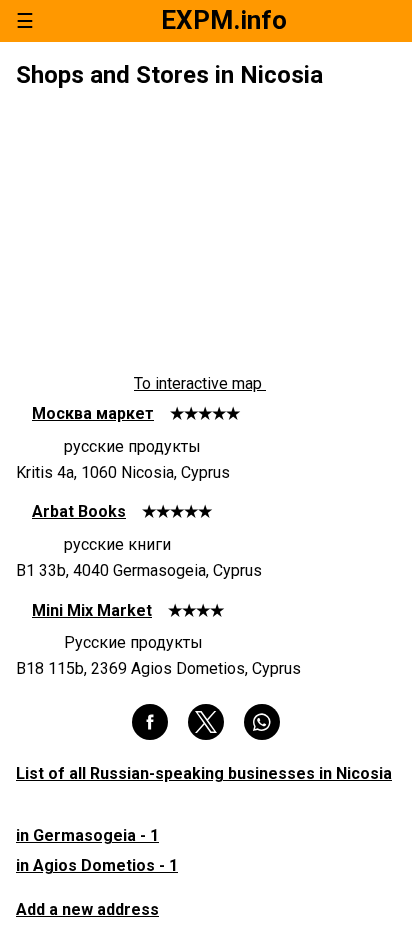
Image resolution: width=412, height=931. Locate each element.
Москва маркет (93, 413)
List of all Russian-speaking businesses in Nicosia (204, 773)
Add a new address (87, 909)
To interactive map (200, 384)
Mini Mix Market (92, 610)
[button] (150, 722)
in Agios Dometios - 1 (97, 865)
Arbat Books (79, 511)
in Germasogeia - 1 (87, 835)
